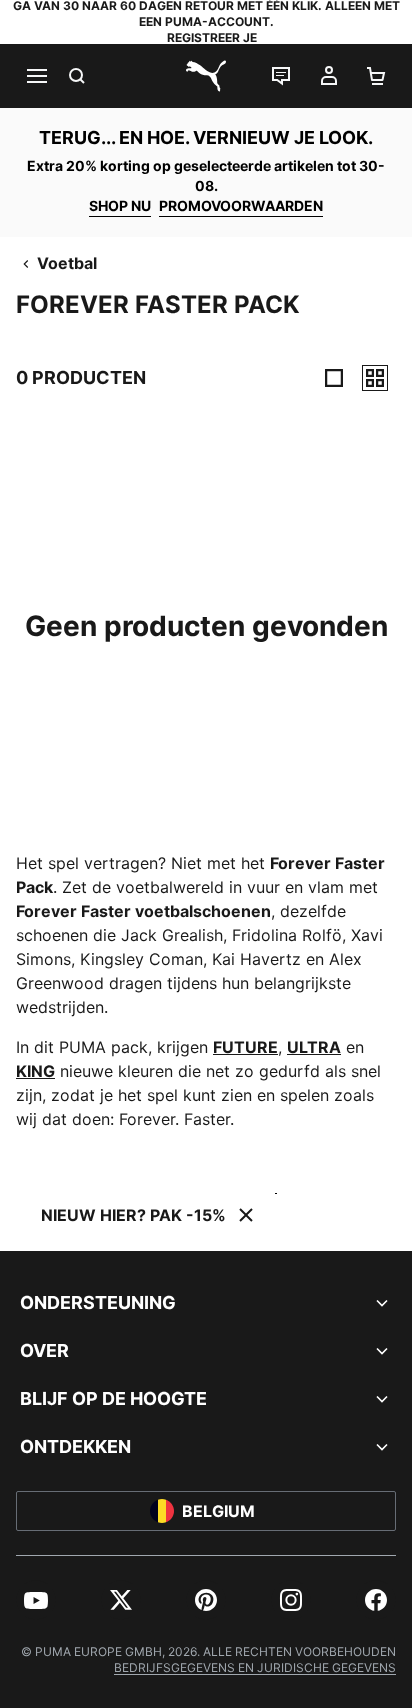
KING (35, 1071)
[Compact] (334, 378)
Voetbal (67, 263)
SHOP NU (120, 205)
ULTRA (314, 1047)
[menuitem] (36, 1600)
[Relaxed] (375, 378)
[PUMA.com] (206, 76)
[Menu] (36, 76)
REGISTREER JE (212, 37)
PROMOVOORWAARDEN (241, 205)
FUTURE (245, 1047)
